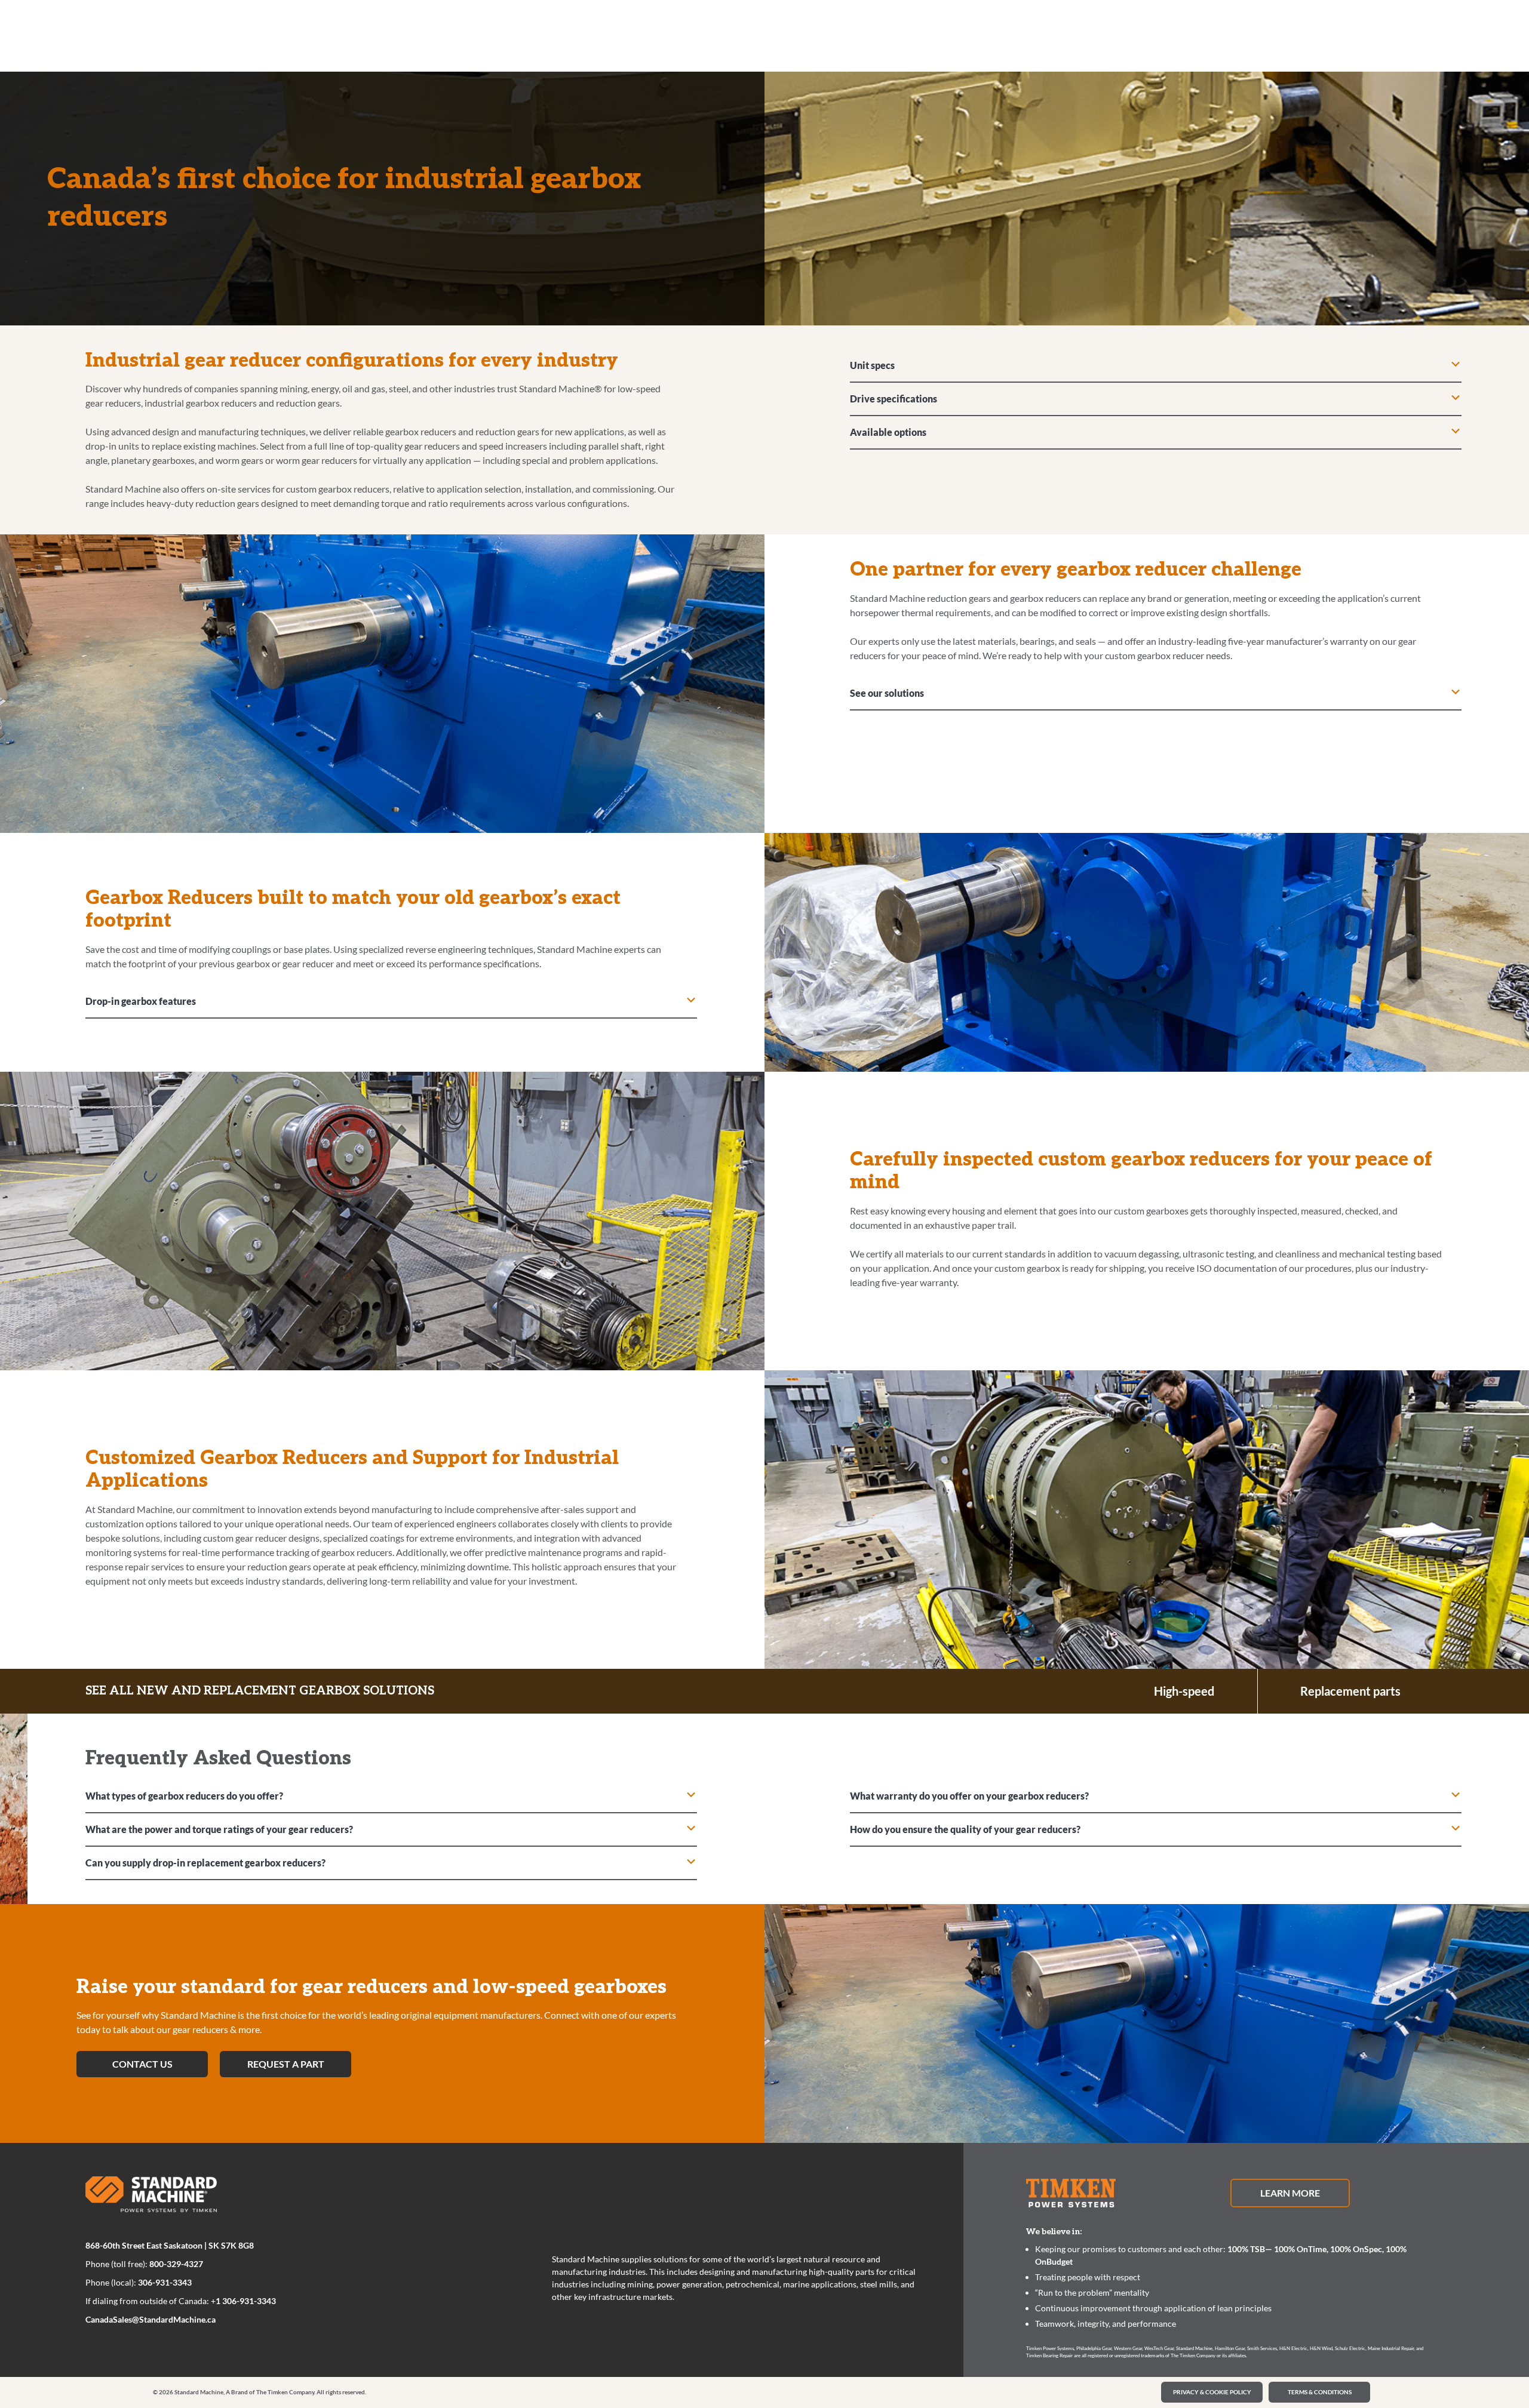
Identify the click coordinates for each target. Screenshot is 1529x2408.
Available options (888, 432)
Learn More (1290, 2193)
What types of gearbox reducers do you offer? (184, 1796)
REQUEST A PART (286, 2064)
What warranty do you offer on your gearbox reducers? (969, 1796)
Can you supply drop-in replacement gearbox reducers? (205, 1863)
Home (104, 32)
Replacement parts (1350, 1691)
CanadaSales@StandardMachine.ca (151, 2319)
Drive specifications (894, 399)
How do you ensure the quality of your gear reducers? (965, 1829)
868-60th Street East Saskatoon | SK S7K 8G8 (170, 2245)
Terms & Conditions (1320, 2392)
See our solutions (887, 693)
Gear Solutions (155, 32)
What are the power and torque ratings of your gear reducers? (219, 1829)
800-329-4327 (176, 2264)
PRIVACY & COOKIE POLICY (1212, 2392)
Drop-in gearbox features (141, 1001)
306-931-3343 (165, 2282)
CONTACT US (142, 2064)
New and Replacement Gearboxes (251, 32)
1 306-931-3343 (246, 2301)
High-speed (1184, 1691)
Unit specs (872, 365)
